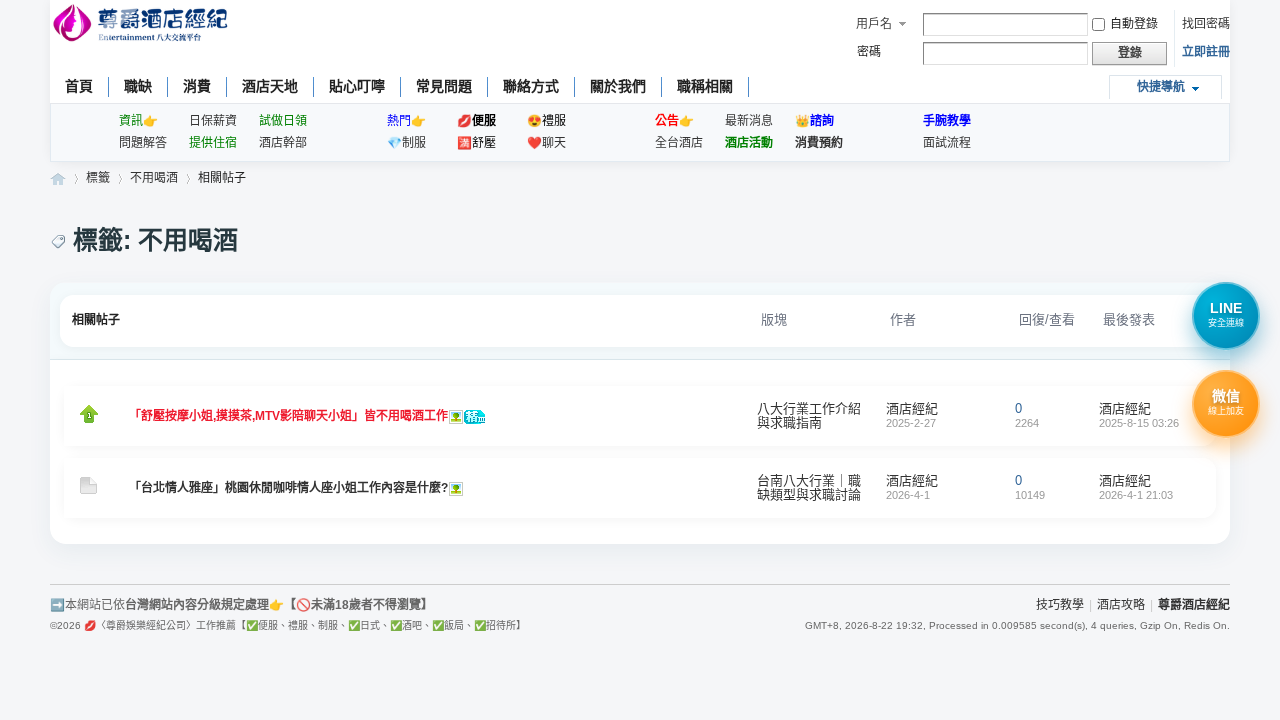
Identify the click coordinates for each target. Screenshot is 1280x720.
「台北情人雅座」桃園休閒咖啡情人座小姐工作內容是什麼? (288, 488)
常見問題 (444, 86)
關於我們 (618, 86)
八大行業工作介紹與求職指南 (809, 415)
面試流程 (947, 143)
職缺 (138, 86)
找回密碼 (1206, 24)
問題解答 (143, 143)
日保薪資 (213, 121)
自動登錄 (1134, 24)
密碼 (869, 52)
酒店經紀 (912, 408)
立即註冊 (1206, 52)
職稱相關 (705, 86)
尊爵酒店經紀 (58, 178)
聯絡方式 (531, 86)
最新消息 (749, 121)
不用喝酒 (154, 178)
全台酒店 (679, 143)
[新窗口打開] (89, 419)
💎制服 (406, 143)
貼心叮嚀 (357, 86)
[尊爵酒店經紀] (142, 25)
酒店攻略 (1121, 605)
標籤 (98, 178)
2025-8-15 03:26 (1139, 423)
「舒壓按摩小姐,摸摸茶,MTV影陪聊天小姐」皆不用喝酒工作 (288, 416)
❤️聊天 (546, 143)
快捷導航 (1161, 87)
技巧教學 (1060, 605)
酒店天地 (270, 86)
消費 (197, 86)
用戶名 (874, 24)
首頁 (79, 86)
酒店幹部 (283, 143)
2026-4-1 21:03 (1136, 495)
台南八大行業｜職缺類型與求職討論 (809, 487)
